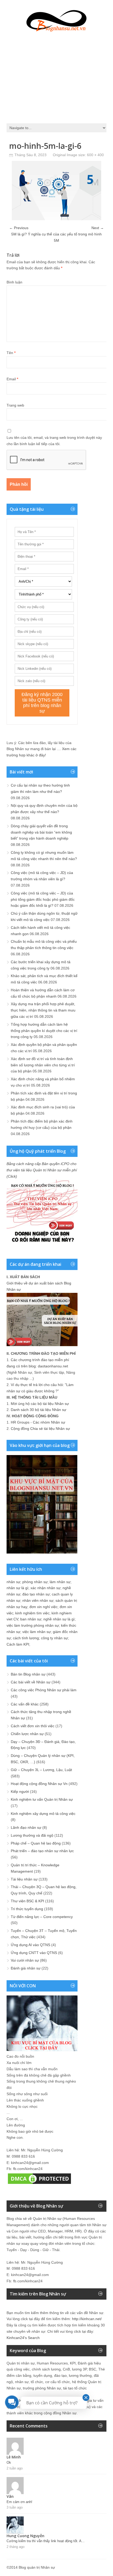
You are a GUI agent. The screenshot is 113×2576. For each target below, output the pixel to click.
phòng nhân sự (35, 1582)
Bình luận (14, 282)
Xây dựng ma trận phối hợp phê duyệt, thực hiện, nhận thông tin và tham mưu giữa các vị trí (43, 1010)
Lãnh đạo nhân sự (26, 1827)
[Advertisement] (56, 76)
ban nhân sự (31, 1619)
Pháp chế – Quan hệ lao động (36, 1843)
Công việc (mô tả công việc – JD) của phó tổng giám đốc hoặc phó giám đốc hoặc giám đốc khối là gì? (43, 899)
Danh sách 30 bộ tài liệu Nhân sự (38, 1410)
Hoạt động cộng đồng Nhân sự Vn (39, 1784)
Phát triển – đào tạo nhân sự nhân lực (42, 1851)
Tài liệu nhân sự (24, 1879)
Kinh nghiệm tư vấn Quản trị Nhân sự (42, 1799)
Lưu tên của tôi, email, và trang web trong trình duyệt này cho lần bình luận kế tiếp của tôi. (54, 441)
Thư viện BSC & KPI (27, 1901)
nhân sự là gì (17, 1588)
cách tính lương (26, 1638)
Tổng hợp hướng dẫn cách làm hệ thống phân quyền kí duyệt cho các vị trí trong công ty (44, 1031)
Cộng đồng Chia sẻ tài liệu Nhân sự (40, 1429)
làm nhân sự (60, 1582)
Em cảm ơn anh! (19, 2502)
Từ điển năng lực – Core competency (42, 1917)
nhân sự (13, 1582)
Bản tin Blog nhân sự (28, 1674)
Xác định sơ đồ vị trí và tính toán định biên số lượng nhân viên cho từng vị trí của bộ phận (43, 1065)
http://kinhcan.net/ (87, 2319)
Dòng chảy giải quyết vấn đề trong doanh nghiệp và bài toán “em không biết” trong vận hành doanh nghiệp (41, 832)
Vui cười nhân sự (25, 1960)
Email (12, 379)
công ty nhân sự (54, 1638)
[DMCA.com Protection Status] (39, 2184)
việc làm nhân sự (37, 1632)
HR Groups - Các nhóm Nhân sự (38, 1422)
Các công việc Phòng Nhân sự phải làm (44, 1690)
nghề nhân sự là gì (59, 1619)
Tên (11, 353)
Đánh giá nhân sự (26, 1968)
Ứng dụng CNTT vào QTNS (34, 1953)
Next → (98, 228)
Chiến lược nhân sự (27, 1734)
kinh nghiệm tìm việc (32, 1613)
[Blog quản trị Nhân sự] (56, 20)
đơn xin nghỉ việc (43, 1607)
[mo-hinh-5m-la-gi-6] (56, 219)
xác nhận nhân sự (45, 1588)
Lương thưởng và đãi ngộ (32, 1835)
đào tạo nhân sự (36, 1594)
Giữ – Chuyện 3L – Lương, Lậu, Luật (41, 1770)
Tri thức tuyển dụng (27, 1909)
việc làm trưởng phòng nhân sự (33, 1625)
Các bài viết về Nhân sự (31, 1682)
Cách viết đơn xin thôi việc (33, 1726)
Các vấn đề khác (25, 1704)
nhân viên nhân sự (38, 1600)
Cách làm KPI (18, 1644)
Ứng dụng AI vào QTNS (30, 1945)
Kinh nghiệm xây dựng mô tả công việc (43, 1814)
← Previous (19, 228)
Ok (9, 2462)
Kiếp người (20, 1792)
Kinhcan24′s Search (23, 2338)
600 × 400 (95, 155)
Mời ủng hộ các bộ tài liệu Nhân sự (40, 1404)
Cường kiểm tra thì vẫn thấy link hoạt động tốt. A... (46, 2541)
